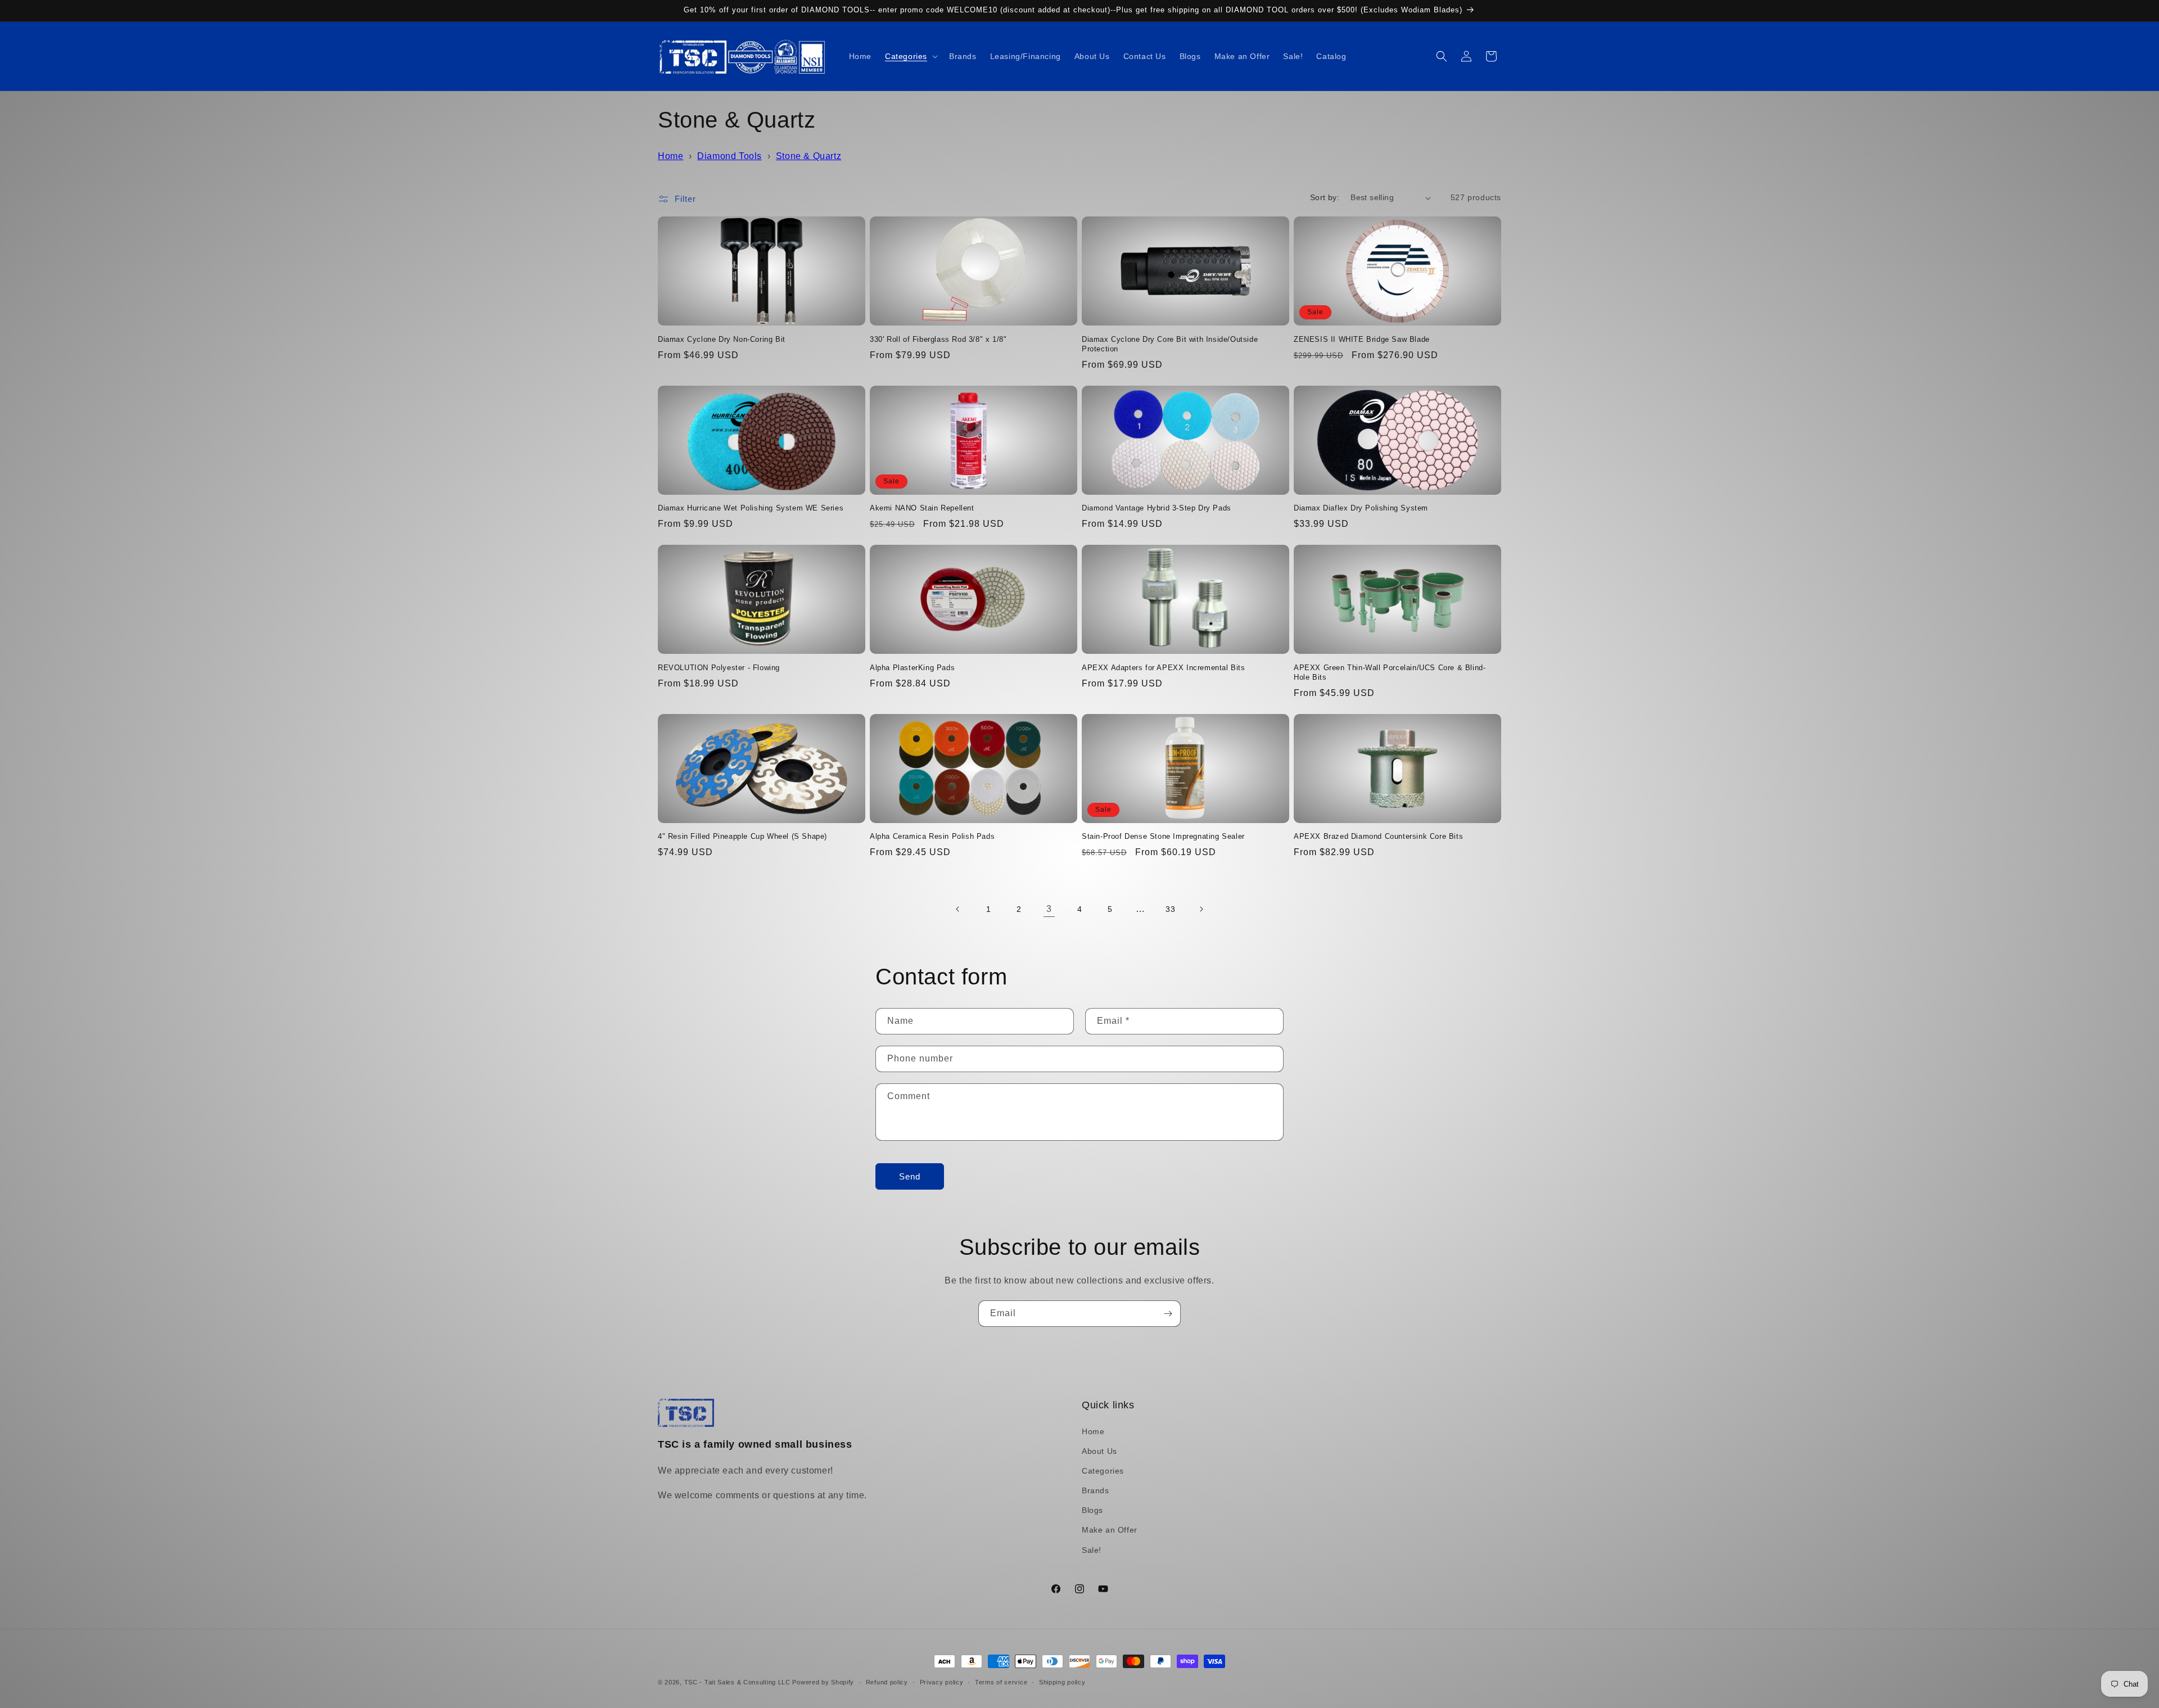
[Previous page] (958, 909)
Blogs (1092, 1510)
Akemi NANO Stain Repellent (922, 508)
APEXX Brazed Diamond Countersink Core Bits (1378, 836)
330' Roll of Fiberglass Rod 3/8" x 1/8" (938, 339)
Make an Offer (1110, 1530)
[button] (910, 56)
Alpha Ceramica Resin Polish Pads (932, 836)
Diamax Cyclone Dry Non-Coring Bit (722, 339)
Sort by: (1325, 197)
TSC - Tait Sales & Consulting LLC (737, 1682)
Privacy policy (942, 1682)
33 (1170, 909)
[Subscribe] (1168, 1314)
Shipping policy (1062, 1682)
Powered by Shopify (823, 1682)
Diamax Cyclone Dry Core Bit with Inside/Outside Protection (1170, 344)
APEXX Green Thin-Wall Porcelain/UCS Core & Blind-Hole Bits (1390, 672)
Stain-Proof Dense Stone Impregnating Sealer (1163, 836)
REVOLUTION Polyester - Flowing (719, 668)
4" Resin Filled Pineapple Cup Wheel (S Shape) (742, 836)
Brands (1096, 1490)
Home (670, 156)
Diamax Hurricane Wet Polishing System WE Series (751, 508)
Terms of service (1001, 1682)
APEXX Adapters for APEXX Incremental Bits (1164, 668)
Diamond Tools (730, 156)
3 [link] (1049, 909)
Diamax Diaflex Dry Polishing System (1361, 508)
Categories (1103, 1471)
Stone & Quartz (809, 156)
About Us (1099, 1451)
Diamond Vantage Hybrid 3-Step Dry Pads (1157, 508)
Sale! (1092, 1550)
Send (910, 1176)
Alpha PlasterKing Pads (912, 668)
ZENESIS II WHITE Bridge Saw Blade (1362, 339)
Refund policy (887, 1682)
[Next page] (1201, 909)
